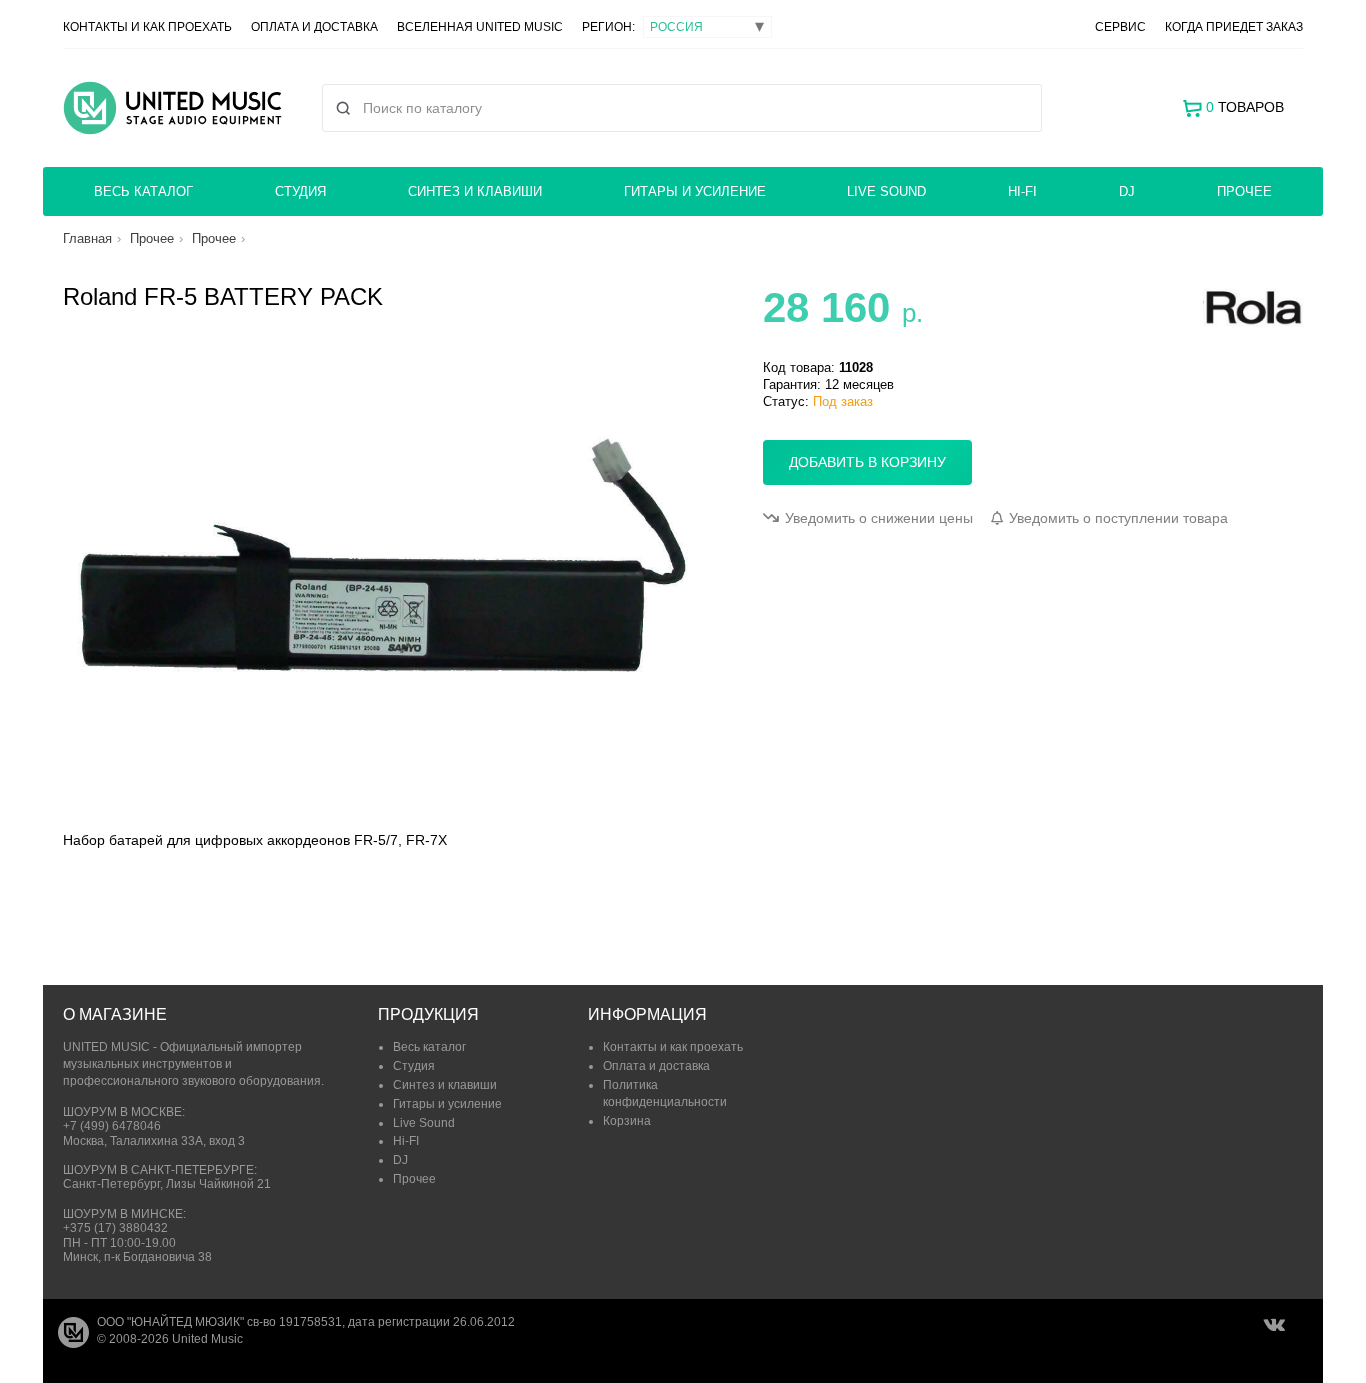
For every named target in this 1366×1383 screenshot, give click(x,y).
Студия (300, 191)
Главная (87, 238)
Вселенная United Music (480, 27)
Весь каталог (143, 191)
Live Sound (886, 191)
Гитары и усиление (695, 191)
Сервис (1120, 27)
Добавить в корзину (867, 462)
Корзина (627, 1121)
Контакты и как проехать (147, 27)
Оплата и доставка (314, 27)
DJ (1127, 191)
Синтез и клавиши (475, 191)
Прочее (1244, 191)
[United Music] (172, 108)
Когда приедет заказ (1234, 27)
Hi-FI (1022, 191)
